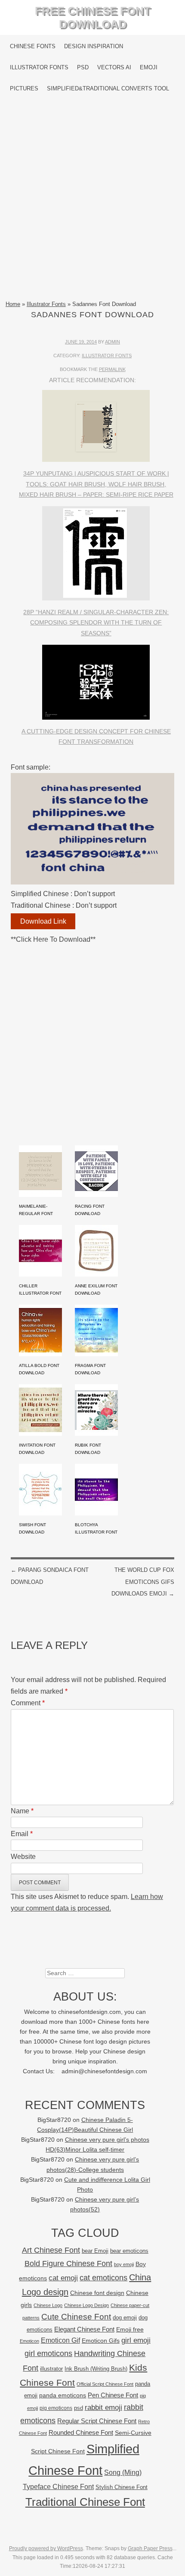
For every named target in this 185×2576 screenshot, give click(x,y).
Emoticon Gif (60, 2340)
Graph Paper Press (150, 2548)
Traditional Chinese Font (85, 2502)
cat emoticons (103, 2278)
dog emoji (125, 2318)
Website (23, 1857)
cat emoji (63, 2278)
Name (22, 1811)
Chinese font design (97, 2293)
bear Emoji (95, 2251)
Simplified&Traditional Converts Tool (108, 88)
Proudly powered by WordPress (46, 2548)
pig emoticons (56, 2408)
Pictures (24, 88)
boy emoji (124, 2264)
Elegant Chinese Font (84, 2329)
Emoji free (130, 2329)
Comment (28, 1703)
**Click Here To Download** (53, 939)
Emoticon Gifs (101, 2341)
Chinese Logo (48, 2305)
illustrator (51, 2369)
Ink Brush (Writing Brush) (96, 2369)
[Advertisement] (92, 199)
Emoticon (29, 2341)
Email (22, 1834)
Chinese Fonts (33, 46)
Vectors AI (114, 67)
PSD (83, 67)
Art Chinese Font (51, 2250)
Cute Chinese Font (76, 2317)
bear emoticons (129, 2251)
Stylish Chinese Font (122, 2487)
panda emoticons (63, 2395)
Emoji (149, 67)
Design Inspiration (94, 46)
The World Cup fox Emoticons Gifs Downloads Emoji (143, 1582)
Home (13, 304)
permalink (112, 369)
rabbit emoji (103, 2407)
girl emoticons (48, 2353)
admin (113, 342)
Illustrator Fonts (39, 67)
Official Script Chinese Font (105, 2384)
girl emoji (136, 2340)
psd (79, 2408)
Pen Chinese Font (113, 2395)
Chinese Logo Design (86, 2305)
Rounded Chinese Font (81, 2432)
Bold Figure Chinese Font (68, 2263)
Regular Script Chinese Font (97, 2421)
